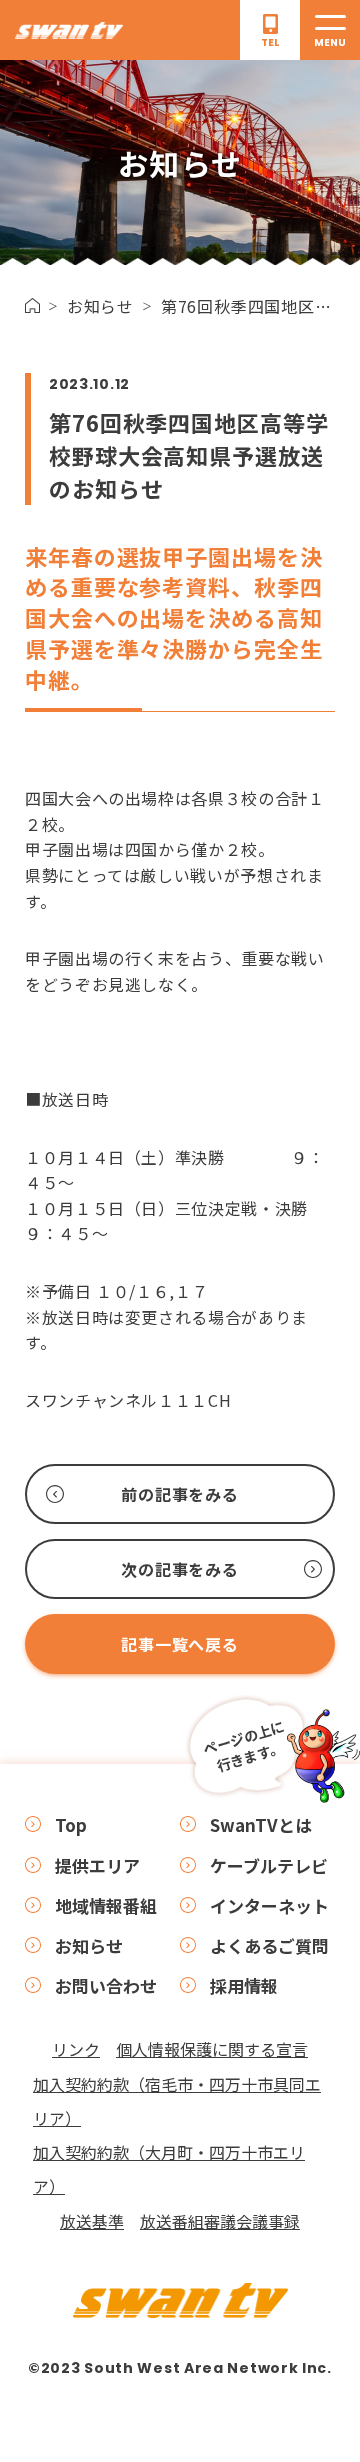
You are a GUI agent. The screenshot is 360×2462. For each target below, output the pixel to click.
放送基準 (92, 2221)
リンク (76, 2049)
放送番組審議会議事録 (220, 2221)
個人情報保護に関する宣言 (212, 2049)
